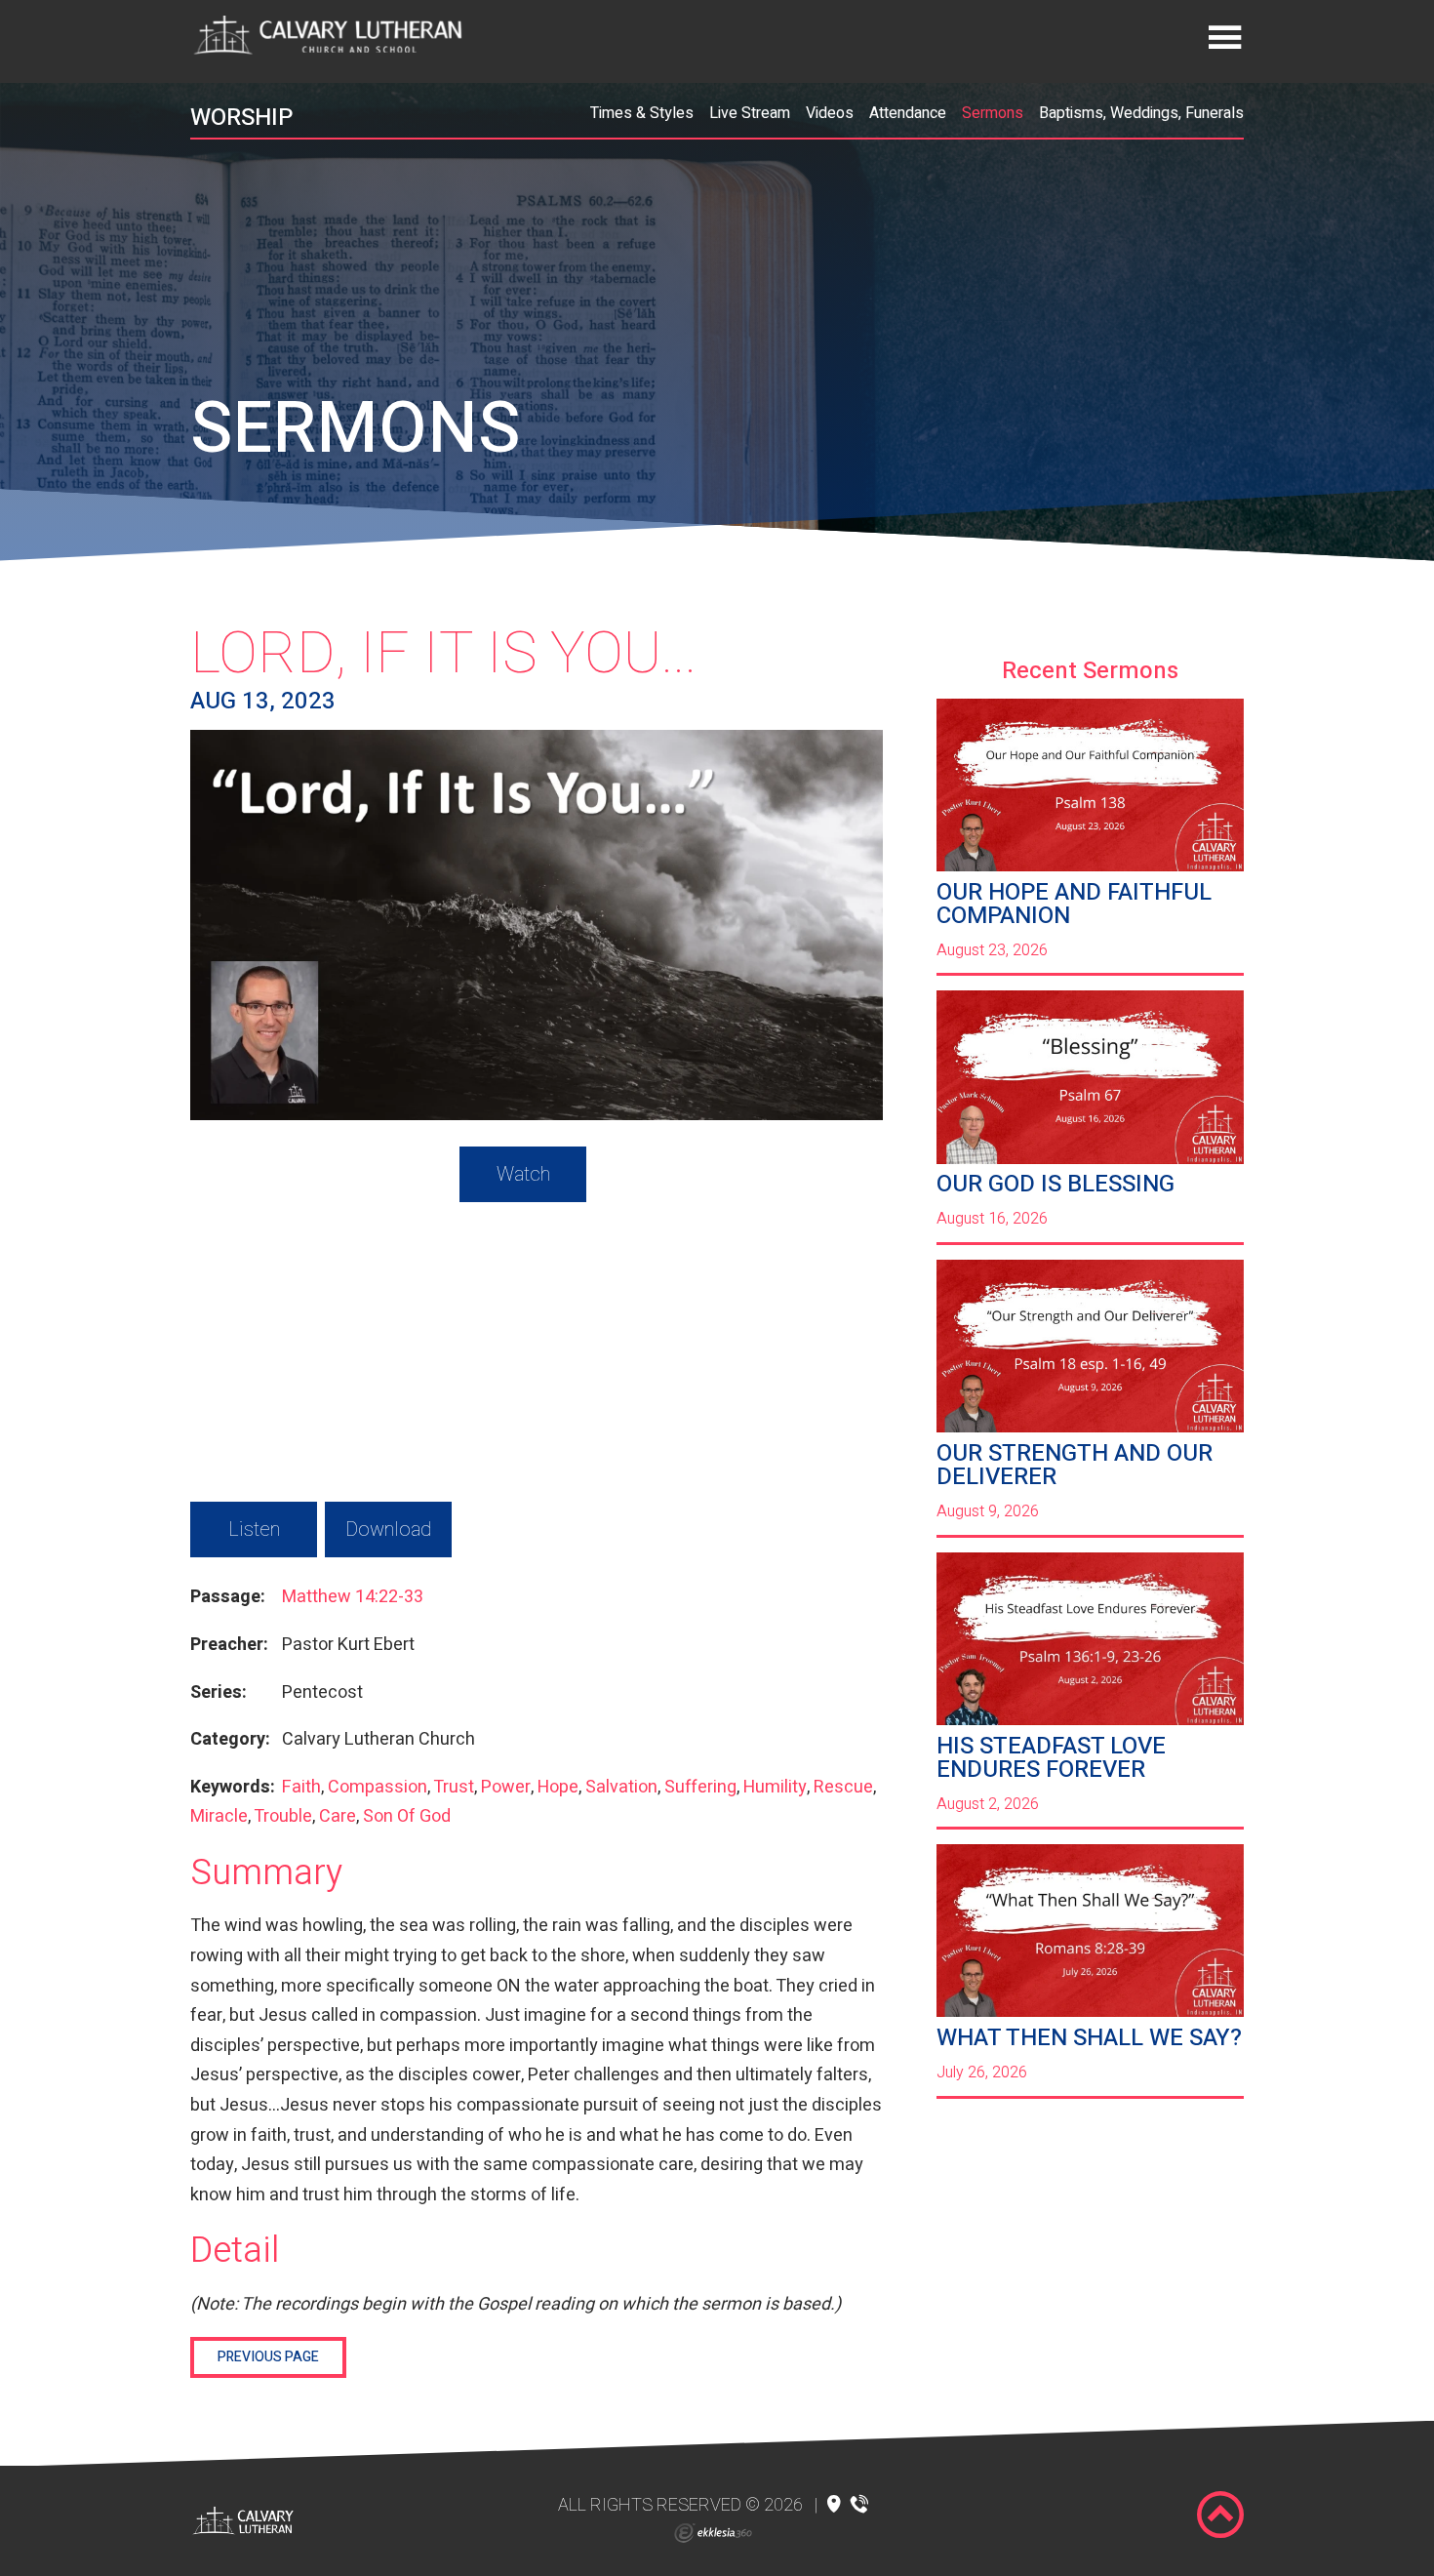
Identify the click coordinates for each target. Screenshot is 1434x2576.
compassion (378, 1787)
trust (454, 1787)
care (338, 1816)
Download (388, 1529)
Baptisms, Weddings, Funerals (1141, 113)
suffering (700, 1787)
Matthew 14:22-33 (353, 1597)
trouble (283, 1816)
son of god (407, 1816)
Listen (254, 1529)
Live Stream (750, 113)
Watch (523, 1174)
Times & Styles (642, 113)
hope (558, 1787)
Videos (830, 113)
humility (775, 1787)
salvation (621, 1787)
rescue (843, 1787)
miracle (219, 1816)
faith (301, 1787)
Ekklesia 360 (713, 2533)
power (506, 1787)
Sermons (993, 113)
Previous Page (268, 2357)
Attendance (908, 113)
